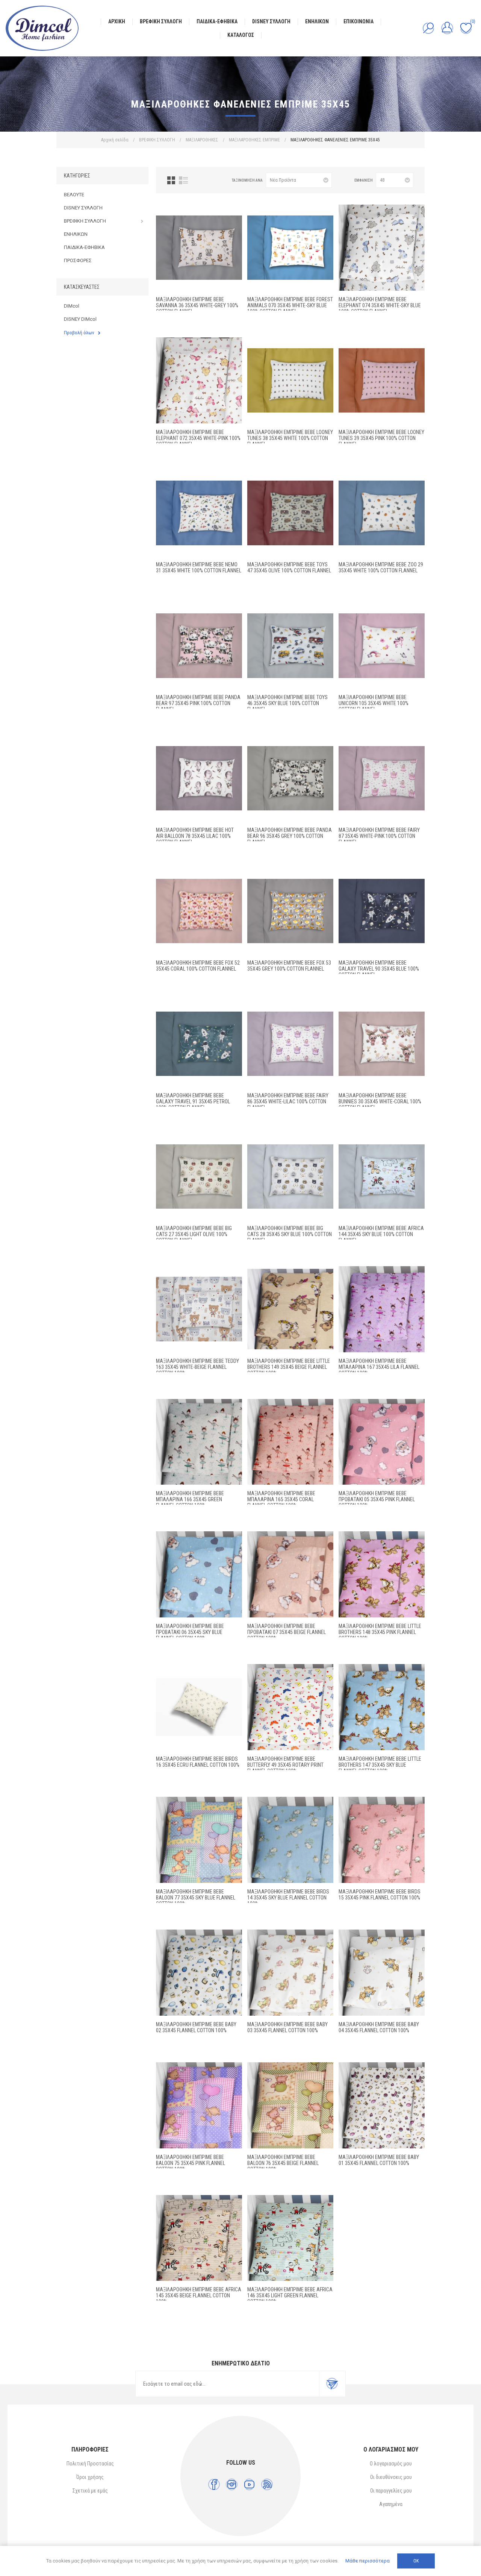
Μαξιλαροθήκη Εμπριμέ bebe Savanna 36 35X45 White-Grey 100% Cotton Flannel (197, 305)
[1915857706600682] (199, 1574)
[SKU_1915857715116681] (199, 1442)
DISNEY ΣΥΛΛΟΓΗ (83, 208)
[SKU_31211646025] (199, 248)
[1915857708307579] (199, 2105)
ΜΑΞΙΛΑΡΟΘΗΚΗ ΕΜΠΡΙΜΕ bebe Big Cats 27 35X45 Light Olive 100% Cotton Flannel (194, 1234)
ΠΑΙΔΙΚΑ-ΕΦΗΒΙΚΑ (84, 247)
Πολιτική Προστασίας (90, 2464)
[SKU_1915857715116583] (290, 1442)
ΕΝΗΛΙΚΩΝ (76, 234)
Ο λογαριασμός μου (391, 2464)
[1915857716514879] (382, 1574)
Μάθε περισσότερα (368, 2561)
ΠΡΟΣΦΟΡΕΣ (78, 260)
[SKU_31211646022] (199, 380)
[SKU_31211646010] (382, 911)
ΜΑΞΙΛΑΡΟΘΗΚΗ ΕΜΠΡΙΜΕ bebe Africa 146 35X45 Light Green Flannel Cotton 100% (290, 2295)
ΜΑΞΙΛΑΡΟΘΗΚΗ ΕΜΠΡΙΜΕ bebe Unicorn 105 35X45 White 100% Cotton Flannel (374, 703)
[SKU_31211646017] (382, 513)
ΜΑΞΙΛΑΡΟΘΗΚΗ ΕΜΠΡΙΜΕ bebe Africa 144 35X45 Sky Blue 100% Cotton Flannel (381, 1234)
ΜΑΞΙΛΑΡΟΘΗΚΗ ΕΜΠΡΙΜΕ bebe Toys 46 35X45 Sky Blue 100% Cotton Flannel (287, 703)
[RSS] (267, 2484)
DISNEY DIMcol (80, 319)
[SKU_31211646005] (382, 1044)
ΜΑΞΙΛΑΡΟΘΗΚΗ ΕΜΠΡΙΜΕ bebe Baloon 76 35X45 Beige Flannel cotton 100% (283, 2163)
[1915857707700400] (382, 1973)
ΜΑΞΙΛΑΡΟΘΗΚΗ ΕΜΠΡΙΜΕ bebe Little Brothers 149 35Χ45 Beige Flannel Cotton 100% (289, 1367)
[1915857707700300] (290, 1973)
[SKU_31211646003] (199, 1176)
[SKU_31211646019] (290, 380)
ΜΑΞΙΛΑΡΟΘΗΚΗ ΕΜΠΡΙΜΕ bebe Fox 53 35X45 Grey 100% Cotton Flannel (289, 966)
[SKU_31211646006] (290, 1044)
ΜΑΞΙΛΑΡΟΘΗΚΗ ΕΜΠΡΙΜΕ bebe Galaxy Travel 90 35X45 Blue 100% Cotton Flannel (379, 969)
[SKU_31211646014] (199, 646)
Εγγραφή (332, 2384)
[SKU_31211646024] (290, 248)
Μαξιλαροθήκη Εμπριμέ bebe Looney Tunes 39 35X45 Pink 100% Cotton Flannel (381, 438)
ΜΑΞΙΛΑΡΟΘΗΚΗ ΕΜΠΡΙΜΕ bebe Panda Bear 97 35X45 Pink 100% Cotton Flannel (198, 703)
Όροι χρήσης (90, 2477)
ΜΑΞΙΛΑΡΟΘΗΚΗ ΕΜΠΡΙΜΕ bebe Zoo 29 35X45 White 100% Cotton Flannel (381, 567)
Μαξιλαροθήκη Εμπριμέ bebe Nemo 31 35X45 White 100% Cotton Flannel (199, 567)
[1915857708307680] (290, 2105)
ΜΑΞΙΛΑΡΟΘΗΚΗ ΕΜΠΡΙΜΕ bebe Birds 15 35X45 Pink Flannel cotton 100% (380, 1895)
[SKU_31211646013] (290, 778)
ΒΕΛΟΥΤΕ (74, 195)
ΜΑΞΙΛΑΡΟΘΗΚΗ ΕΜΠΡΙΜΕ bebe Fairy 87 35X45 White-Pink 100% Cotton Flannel (379, 836)
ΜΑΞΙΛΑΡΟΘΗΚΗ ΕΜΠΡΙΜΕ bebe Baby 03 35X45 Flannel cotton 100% (287, 2027)
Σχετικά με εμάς (90, 2491)
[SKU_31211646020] (382, 380)
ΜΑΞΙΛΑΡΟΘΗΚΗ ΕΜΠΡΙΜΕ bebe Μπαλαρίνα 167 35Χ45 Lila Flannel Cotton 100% (379, 1367)
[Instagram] (232, 2484)
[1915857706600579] (382, 1442)
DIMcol (72, 306)
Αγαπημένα (391, 2504)
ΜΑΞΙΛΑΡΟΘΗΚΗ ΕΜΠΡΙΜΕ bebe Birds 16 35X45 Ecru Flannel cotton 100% (198, 1762)
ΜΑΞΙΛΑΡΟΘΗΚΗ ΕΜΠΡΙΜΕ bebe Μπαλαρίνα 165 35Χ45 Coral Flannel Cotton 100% (281, 1499)
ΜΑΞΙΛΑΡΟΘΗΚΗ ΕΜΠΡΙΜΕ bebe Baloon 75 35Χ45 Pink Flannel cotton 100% (191, 2163)
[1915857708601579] (382, 1840)
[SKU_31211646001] (199, 1309)
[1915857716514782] (382, 1707)
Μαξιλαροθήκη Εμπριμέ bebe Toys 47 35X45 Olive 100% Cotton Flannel (289, 567)
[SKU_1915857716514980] (290, 1309)
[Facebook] (214, 2484)
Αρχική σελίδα (115, 140)
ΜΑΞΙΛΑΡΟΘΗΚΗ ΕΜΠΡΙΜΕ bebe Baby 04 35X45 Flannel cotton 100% (379, 2027)
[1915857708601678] (199, 1707)
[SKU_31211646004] (290, 1176)
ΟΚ (416, 2561)
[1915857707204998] (290, 1707)
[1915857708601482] (290, 1840)
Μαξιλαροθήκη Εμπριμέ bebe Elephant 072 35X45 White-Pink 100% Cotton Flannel (198, 438)
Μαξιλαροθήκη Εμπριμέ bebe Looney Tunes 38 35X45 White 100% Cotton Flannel (290, 438)
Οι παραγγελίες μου (391, 2491)
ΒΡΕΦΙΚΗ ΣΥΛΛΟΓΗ (85, 221)
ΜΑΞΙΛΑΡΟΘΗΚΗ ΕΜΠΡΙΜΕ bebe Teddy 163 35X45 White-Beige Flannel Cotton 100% (197, 1367)
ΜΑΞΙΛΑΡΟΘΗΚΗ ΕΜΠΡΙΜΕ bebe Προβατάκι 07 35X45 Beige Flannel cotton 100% (287, 1632)
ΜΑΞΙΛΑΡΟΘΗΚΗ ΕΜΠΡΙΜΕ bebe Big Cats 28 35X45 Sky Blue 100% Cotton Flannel (290, 1234)
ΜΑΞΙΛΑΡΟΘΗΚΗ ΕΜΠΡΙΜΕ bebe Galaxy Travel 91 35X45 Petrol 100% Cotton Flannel (193, 1101)
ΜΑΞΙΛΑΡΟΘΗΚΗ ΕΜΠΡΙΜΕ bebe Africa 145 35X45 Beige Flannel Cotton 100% (199, 2295)
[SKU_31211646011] (199, 1044)
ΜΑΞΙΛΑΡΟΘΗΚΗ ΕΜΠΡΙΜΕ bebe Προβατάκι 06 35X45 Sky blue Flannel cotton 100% (190, 1632)
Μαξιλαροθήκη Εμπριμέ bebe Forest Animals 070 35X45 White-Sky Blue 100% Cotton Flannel (290, 305)
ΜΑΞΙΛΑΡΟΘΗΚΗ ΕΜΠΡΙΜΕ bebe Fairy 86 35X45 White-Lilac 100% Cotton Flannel (288, 1101)
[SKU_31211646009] (290, 911)
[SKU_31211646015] (290, 646)
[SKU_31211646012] (199, 778)
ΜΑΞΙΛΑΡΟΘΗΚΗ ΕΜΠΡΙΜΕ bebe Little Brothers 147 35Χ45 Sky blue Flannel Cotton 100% (380, 1765)
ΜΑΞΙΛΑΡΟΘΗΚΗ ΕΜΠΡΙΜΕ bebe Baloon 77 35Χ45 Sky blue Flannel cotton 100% (196, 1898)
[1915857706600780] (290, 1574)
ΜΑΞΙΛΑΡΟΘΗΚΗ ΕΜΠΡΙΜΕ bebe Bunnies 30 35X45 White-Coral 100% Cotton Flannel (380, 1101)
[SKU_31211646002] (382, 1176)
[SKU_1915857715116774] (382, 1309)
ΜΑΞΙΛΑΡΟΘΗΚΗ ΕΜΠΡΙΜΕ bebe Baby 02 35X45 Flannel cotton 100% (196, 2027)
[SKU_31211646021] (199, 513)
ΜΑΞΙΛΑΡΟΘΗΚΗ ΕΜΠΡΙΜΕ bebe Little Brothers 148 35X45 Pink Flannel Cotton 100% (380, 1632)
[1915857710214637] (290, 2238)
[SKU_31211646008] (199, 911)
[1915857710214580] (199, 2238)
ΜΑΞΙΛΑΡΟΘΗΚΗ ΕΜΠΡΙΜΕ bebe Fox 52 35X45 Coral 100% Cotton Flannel (198, 966)
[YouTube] (249, 2484)
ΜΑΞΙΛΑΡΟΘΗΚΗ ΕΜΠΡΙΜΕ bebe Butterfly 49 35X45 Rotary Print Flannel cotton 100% (285, 1765)
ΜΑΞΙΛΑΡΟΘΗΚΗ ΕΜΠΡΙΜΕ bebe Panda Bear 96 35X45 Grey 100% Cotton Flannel (290, 836)
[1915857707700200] (199, 1973)
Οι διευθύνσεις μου (391, 2477)
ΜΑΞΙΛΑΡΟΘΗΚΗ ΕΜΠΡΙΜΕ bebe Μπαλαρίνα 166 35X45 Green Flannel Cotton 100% (190, 1499)
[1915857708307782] (199, 1840)
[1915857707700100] (382, 2105)
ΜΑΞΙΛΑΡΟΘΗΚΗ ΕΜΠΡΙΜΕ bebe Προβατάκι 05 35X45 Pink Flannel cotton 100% (377, 1499)
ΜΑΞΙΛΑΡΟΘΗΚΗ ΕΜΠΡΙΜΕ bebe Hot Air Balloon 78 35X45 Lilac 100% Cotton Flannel (195, 836)
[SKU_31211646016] (382, 646)
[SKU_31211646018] (290, 513)
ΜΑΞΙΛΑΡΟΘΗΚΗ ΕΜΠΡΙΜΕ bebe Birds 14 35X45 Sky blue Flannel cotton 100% (288, 1898)
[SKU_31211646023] (382, 248)
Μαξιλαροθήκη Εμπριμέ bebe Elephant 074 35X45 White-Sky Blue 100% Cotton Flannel (380, 305)
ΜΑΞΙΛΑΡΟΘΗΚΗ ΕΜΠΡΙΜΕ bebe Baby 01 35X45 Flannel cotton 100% (379, 2160)
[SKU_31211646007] (382, 778)
